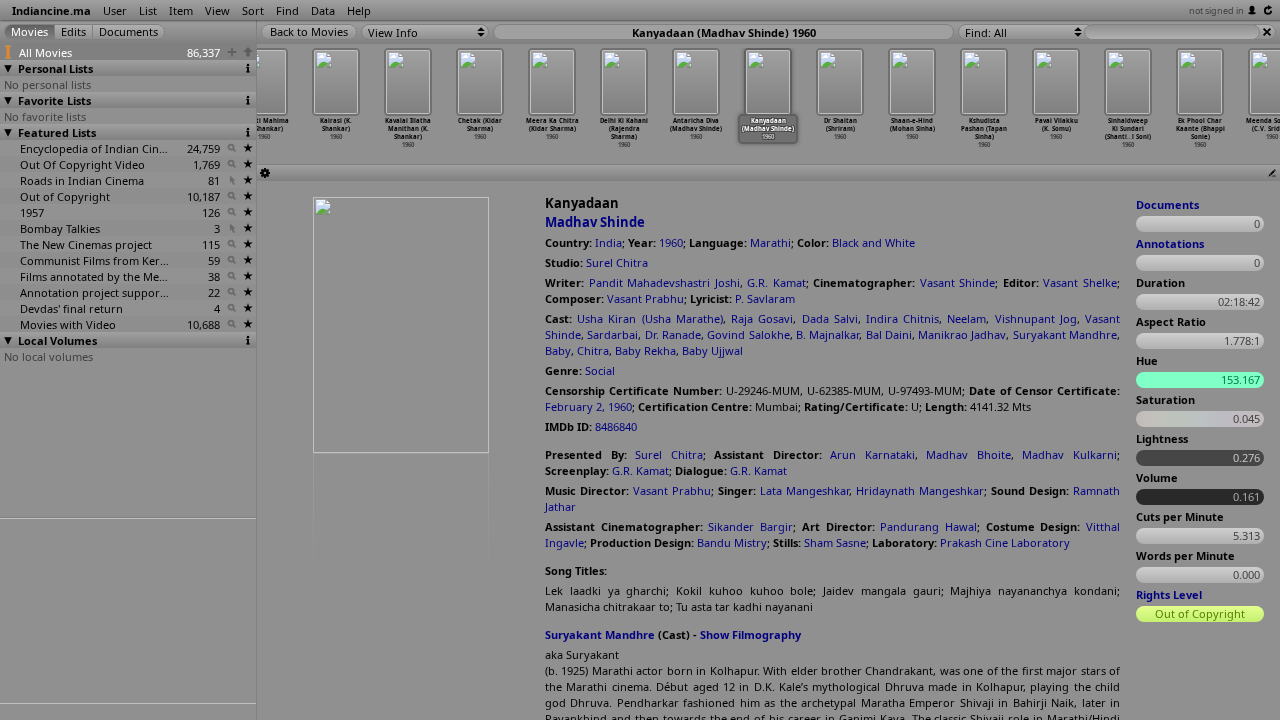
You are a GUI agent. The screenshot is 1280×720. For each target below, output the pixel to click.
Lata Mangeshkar (804, 490)
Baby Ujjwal (712, 350)
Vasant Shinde (958, 282)
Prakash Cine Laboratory (1005, 542)
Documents (1167, 204)
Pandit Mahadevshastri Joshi (664, 282)
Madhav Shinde (595, 222)
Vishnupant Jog (1036, 318)
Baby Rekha (645, 350)
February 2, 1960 (588, 406)
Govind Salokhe (748, 334)
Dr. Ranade (673, 334)
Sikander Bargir (750, 526)
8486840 (616, 426)
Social (600, 370)
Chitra (593, 350)
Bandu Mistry (732, 542)
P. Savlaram (765, 298)
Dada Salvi (830, 318)
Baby (558, 350)
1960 (671, 242)
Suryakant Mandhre (1065, 334)
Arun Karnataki (872, 454)
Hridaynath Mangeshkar (920, 490)
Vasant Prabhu (645, 298)
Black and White (873, 242)
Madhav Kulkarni (1069, 454)
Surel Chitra (617, 262)
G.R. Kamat (776, 282)
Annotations (1170, 243)
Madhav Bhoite (968, 454)
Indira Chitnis (902, 318)
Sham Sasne (835, 542)
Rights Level (1169, 594)
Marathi (770, 242)
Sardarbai (612, 334)
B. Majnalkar (827, 334)
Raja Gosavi (762, 318)
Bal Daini (889, 334)
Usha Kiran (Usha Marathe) (650, 318)
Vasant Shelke (1080, 282)
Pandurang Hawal (928, 526)
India (608, 242)
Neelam (966, 318)
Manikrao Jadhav (962, 334)
